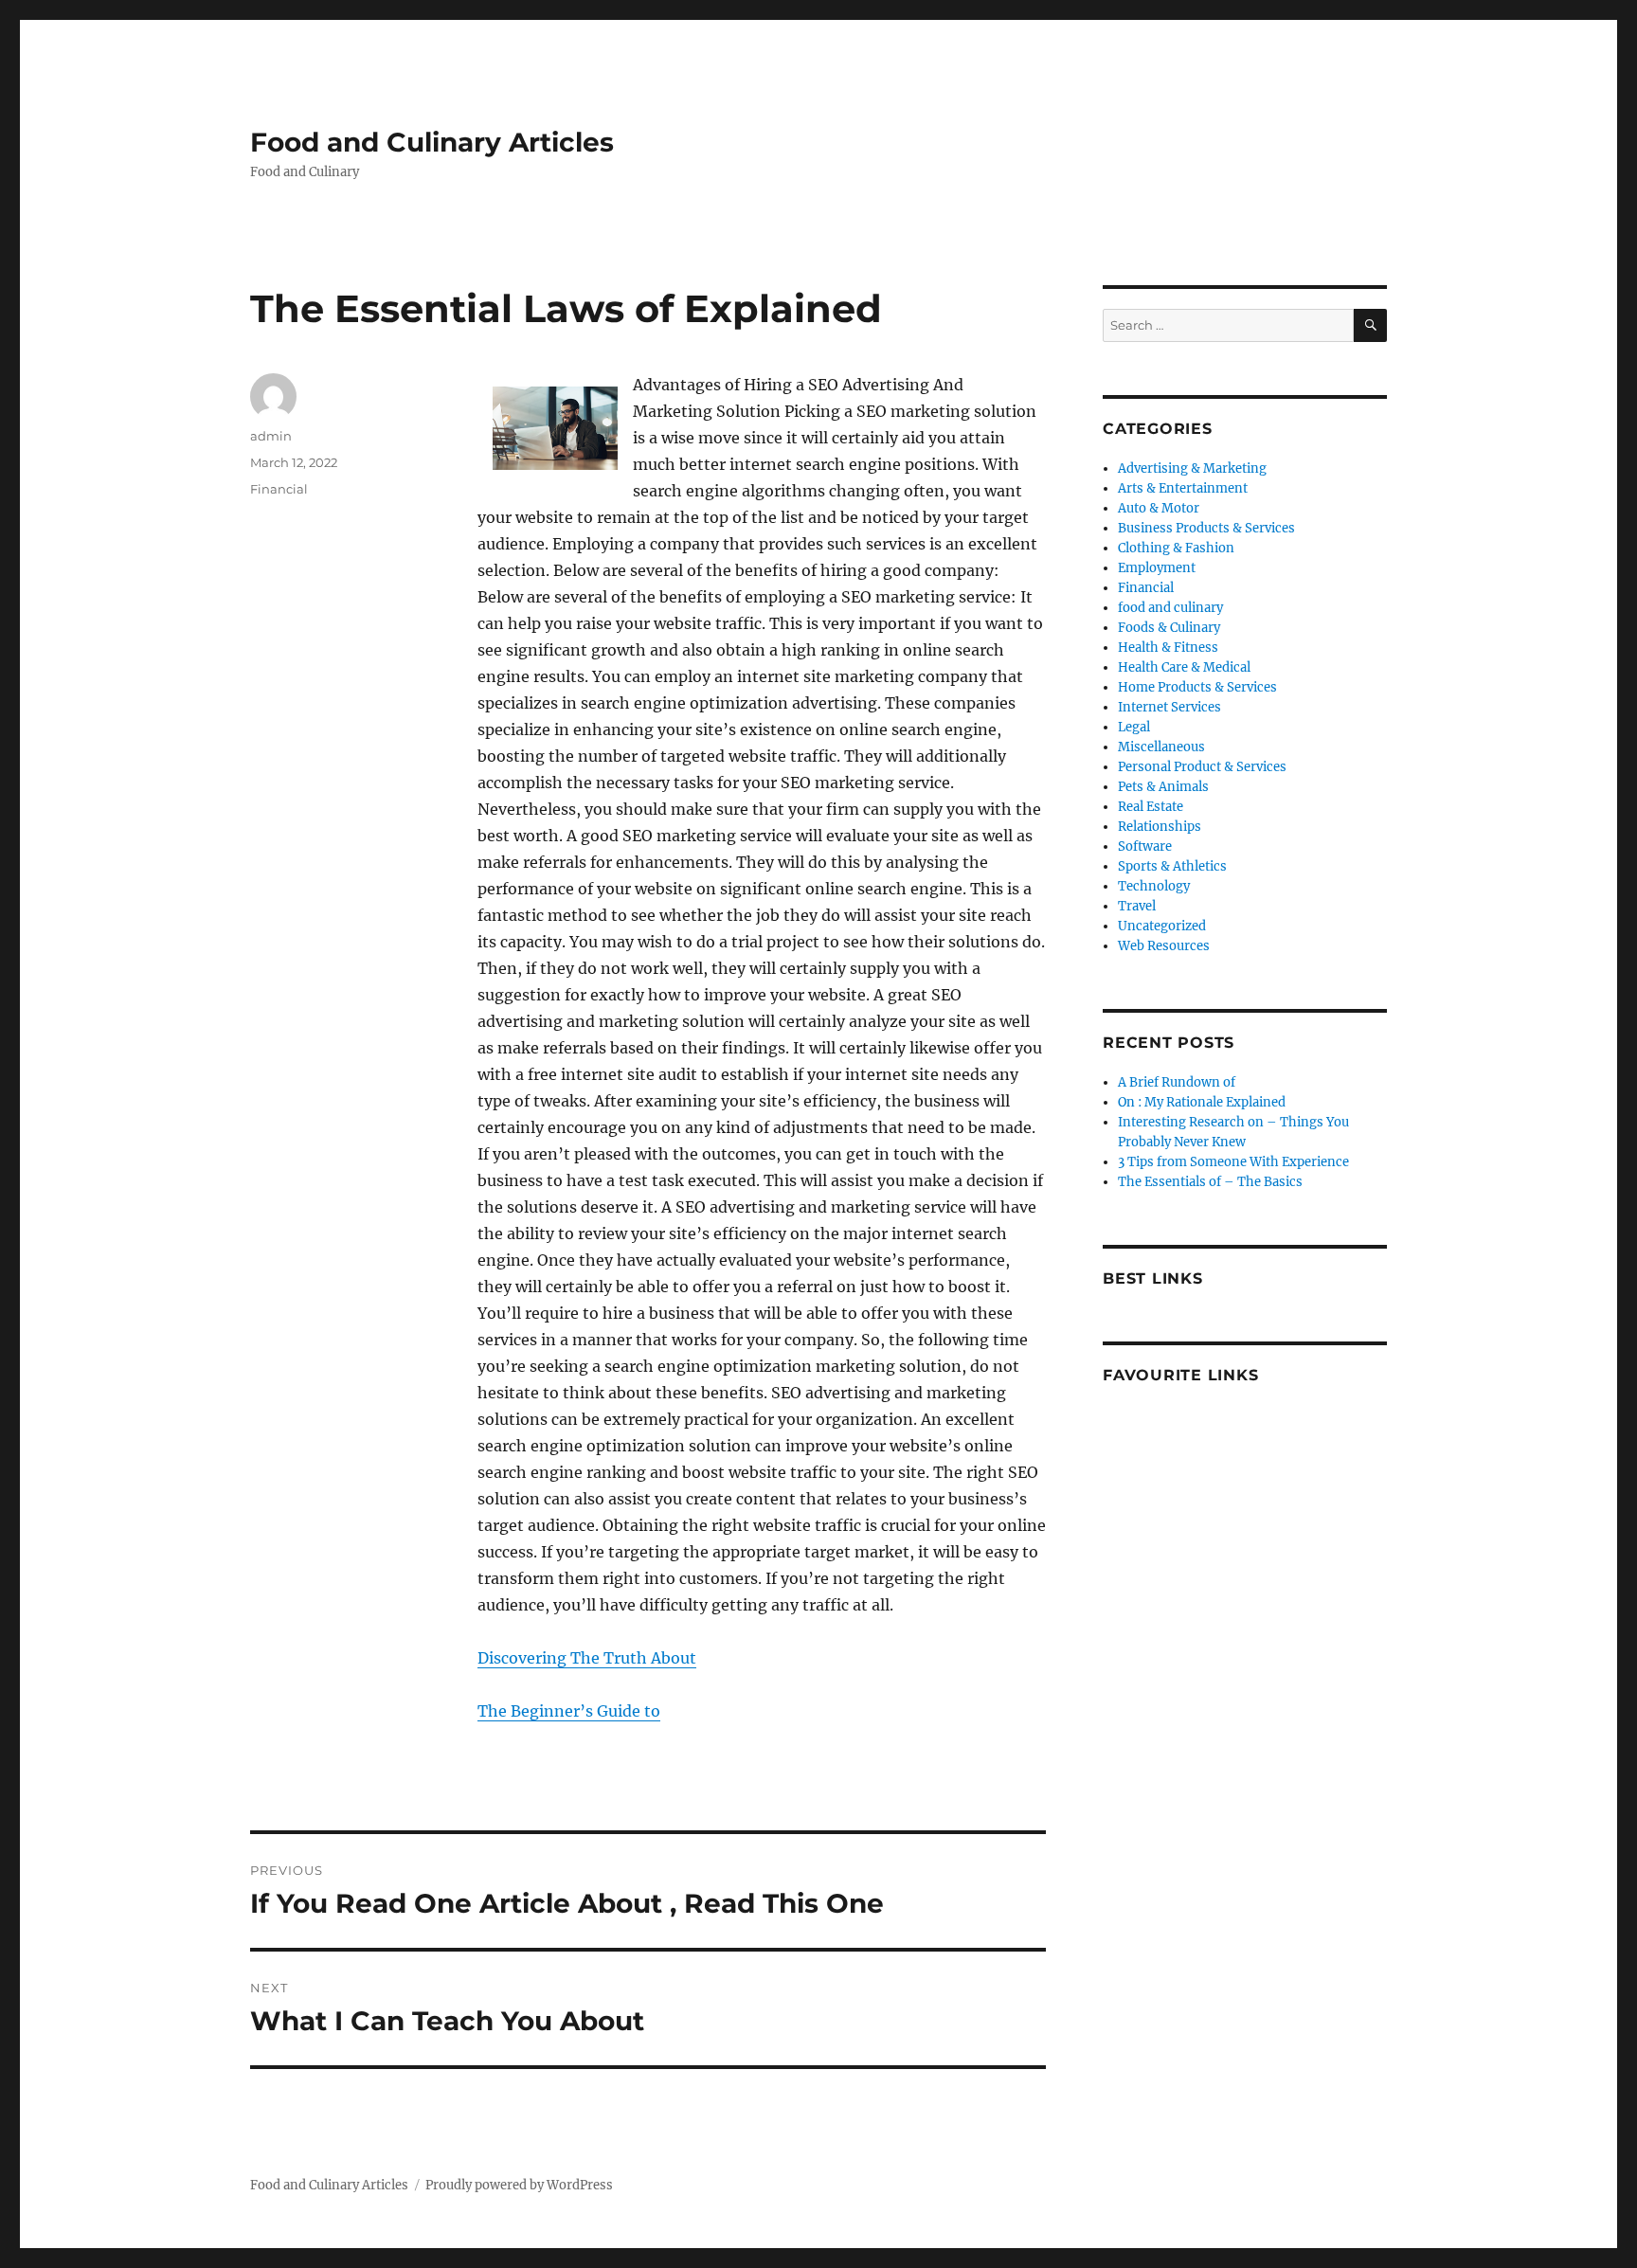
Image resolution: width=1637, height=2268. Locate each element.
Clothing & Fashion (1176, 548)
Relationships (1160, 827)
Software (1145, 846)
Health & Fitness (1168, 648)
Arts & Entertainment (1183, 488)
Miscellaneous (1161, 747)
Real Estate (1151, 807)
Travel (1137, 906)
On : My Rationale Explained (1202, 1102)
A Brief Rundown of (1177, 1082)
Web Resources (1164, 946)
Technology (1154, 886)
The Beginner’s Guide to (569, 1711)
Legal (1134, 727)
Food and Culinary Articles (432, 142)
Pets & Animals (1163, 787)
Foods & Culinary (1169, 628)
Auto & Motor (1159, 508)
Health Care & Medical (1184, 667)
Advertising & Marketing (1192, 468)
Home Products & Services (1197, 687)
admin (271, 436)
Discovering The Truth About (587, 1658)
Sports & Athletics (1172, 866)
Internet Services (1169, 707)
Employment (1157, 568)
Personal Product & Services (1202, 767)
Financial (279, 489)
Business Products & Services (1206, 528)
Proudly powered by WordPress (519, 2185)
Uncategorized (1162, 926)
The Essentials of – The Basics (1210, 1182)
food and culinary (1170, 608)
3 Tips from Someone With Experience (1233, 1162)
